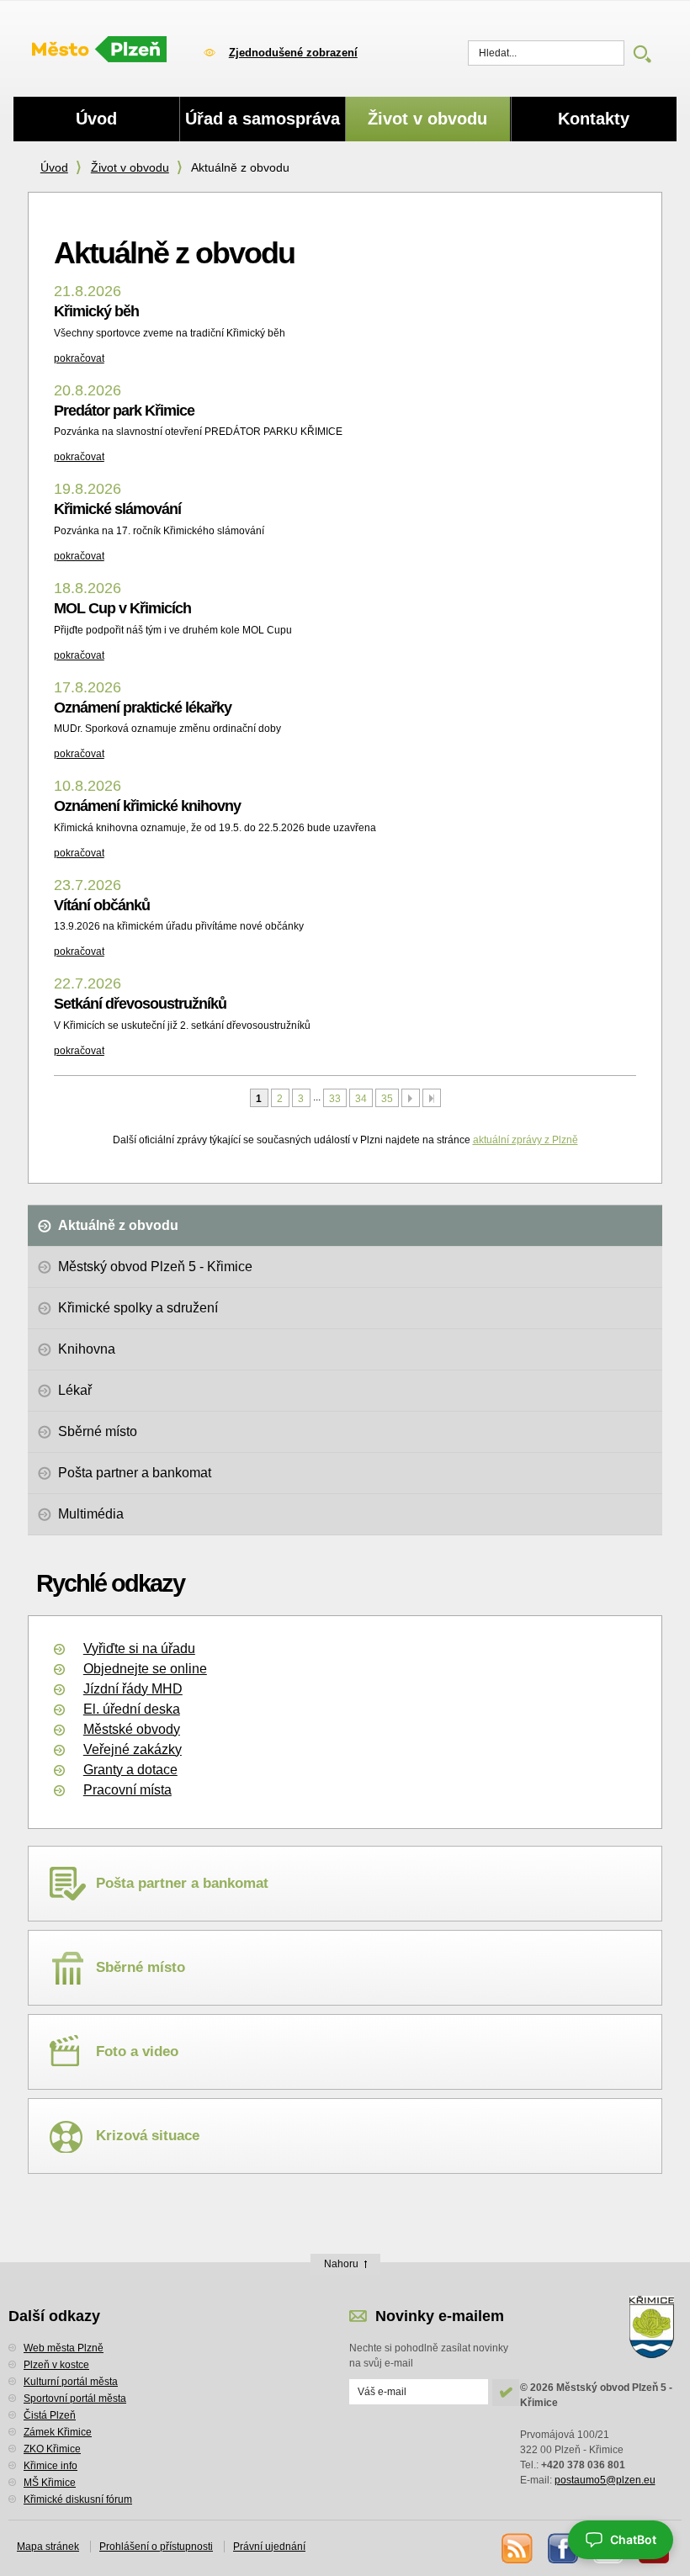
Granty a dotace (130, 1770)
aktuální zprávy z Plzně (525, 1140)
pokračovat (79, 358)
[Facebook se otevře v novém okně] (562, 2547)
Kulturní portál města (71, 2382)
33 (335, 1099)
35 (387, 1099)
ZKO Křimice (52, 2449)
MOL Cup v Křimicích (122, 608)
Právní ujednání (269, 2547)
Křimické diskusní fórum (78, 2499)
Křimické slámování (117, 509)
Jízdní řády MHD (133, 1689)
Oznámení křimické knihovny (147, 806)
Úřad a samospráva (263, 119)
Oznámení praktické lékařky (143, 708)
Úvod (54, 167)
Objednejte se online (145, 1669)
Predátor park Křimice (124, 411)
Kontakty (594, 119)
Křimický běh (96, 311)
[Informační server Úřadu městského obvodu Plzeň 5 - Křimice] (99, 50)
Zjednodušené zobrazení (293, 53)
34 (361, 1099)
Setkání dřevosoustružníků (140, 1004)
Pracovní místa (127, 1790)
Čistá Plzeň (50, 2415)
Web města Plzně (64, 2348)
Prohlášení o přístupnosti (156, 2547)
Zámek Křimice (58, 2432)
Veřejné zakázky (133, 1749)
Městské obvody (132, 1729)
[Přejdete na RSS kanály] (516, 2547)
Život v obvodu (130, 167)
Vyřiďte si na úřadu (139, 1648)
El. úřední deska (132, 1709)
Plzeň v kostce (56, 2365)
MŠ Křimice (50, 2483)
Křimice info (50, 2466)
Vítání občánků (102, 905)
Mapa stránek (48, 2547)
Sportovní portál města (75, 2398)
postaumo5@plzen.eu (605, 2480)
